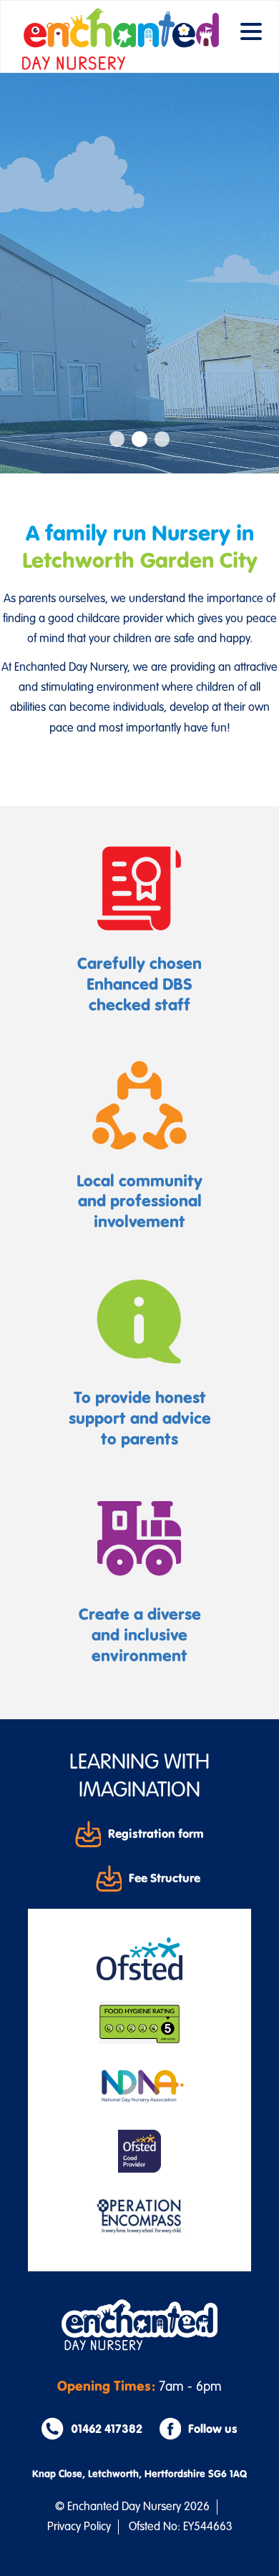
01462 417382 (106, 2429)
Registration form (156, 1834)
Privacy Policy (79, 2527)
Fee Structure (165, 1878)
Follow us (213, 2429)
